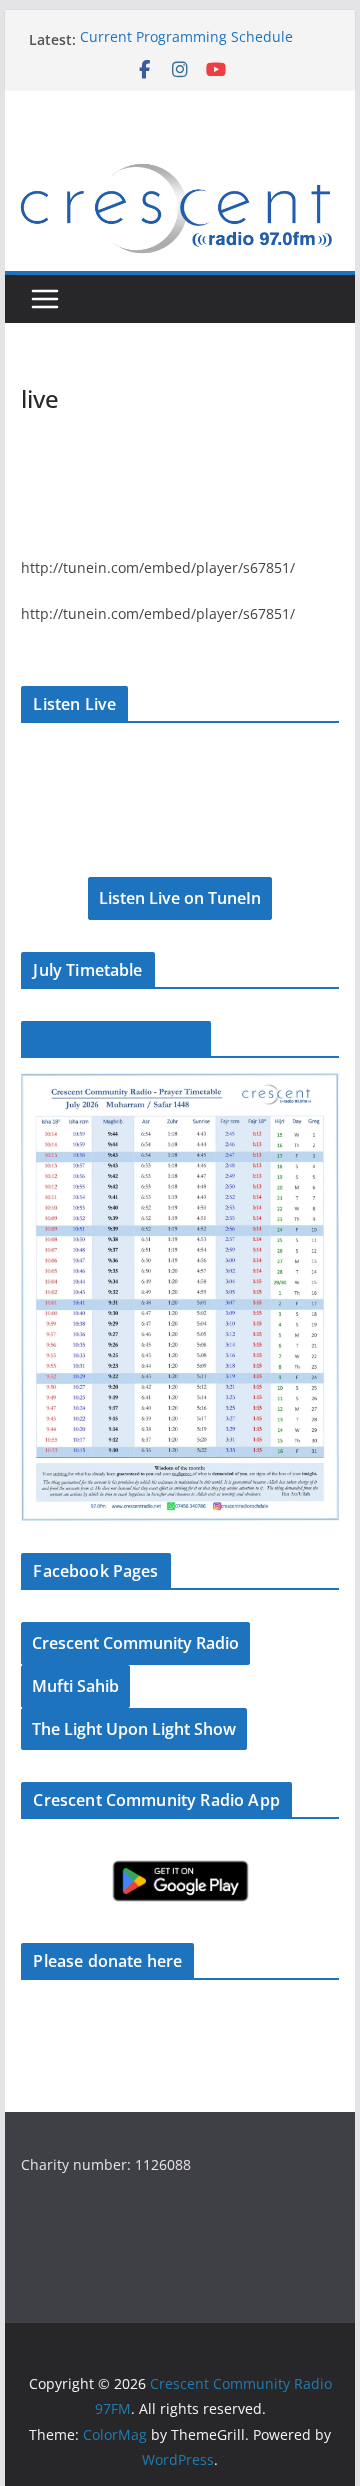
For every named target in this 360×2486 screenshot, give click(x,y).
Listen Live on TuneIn (180, 898)
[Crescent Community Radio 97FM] (179, 162)
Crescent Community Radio (135, 1643)
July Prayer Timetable (115, 1039)
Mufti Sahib (75, 1686)
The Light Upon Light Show (134, 1729)
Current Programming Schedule (186, 39)
